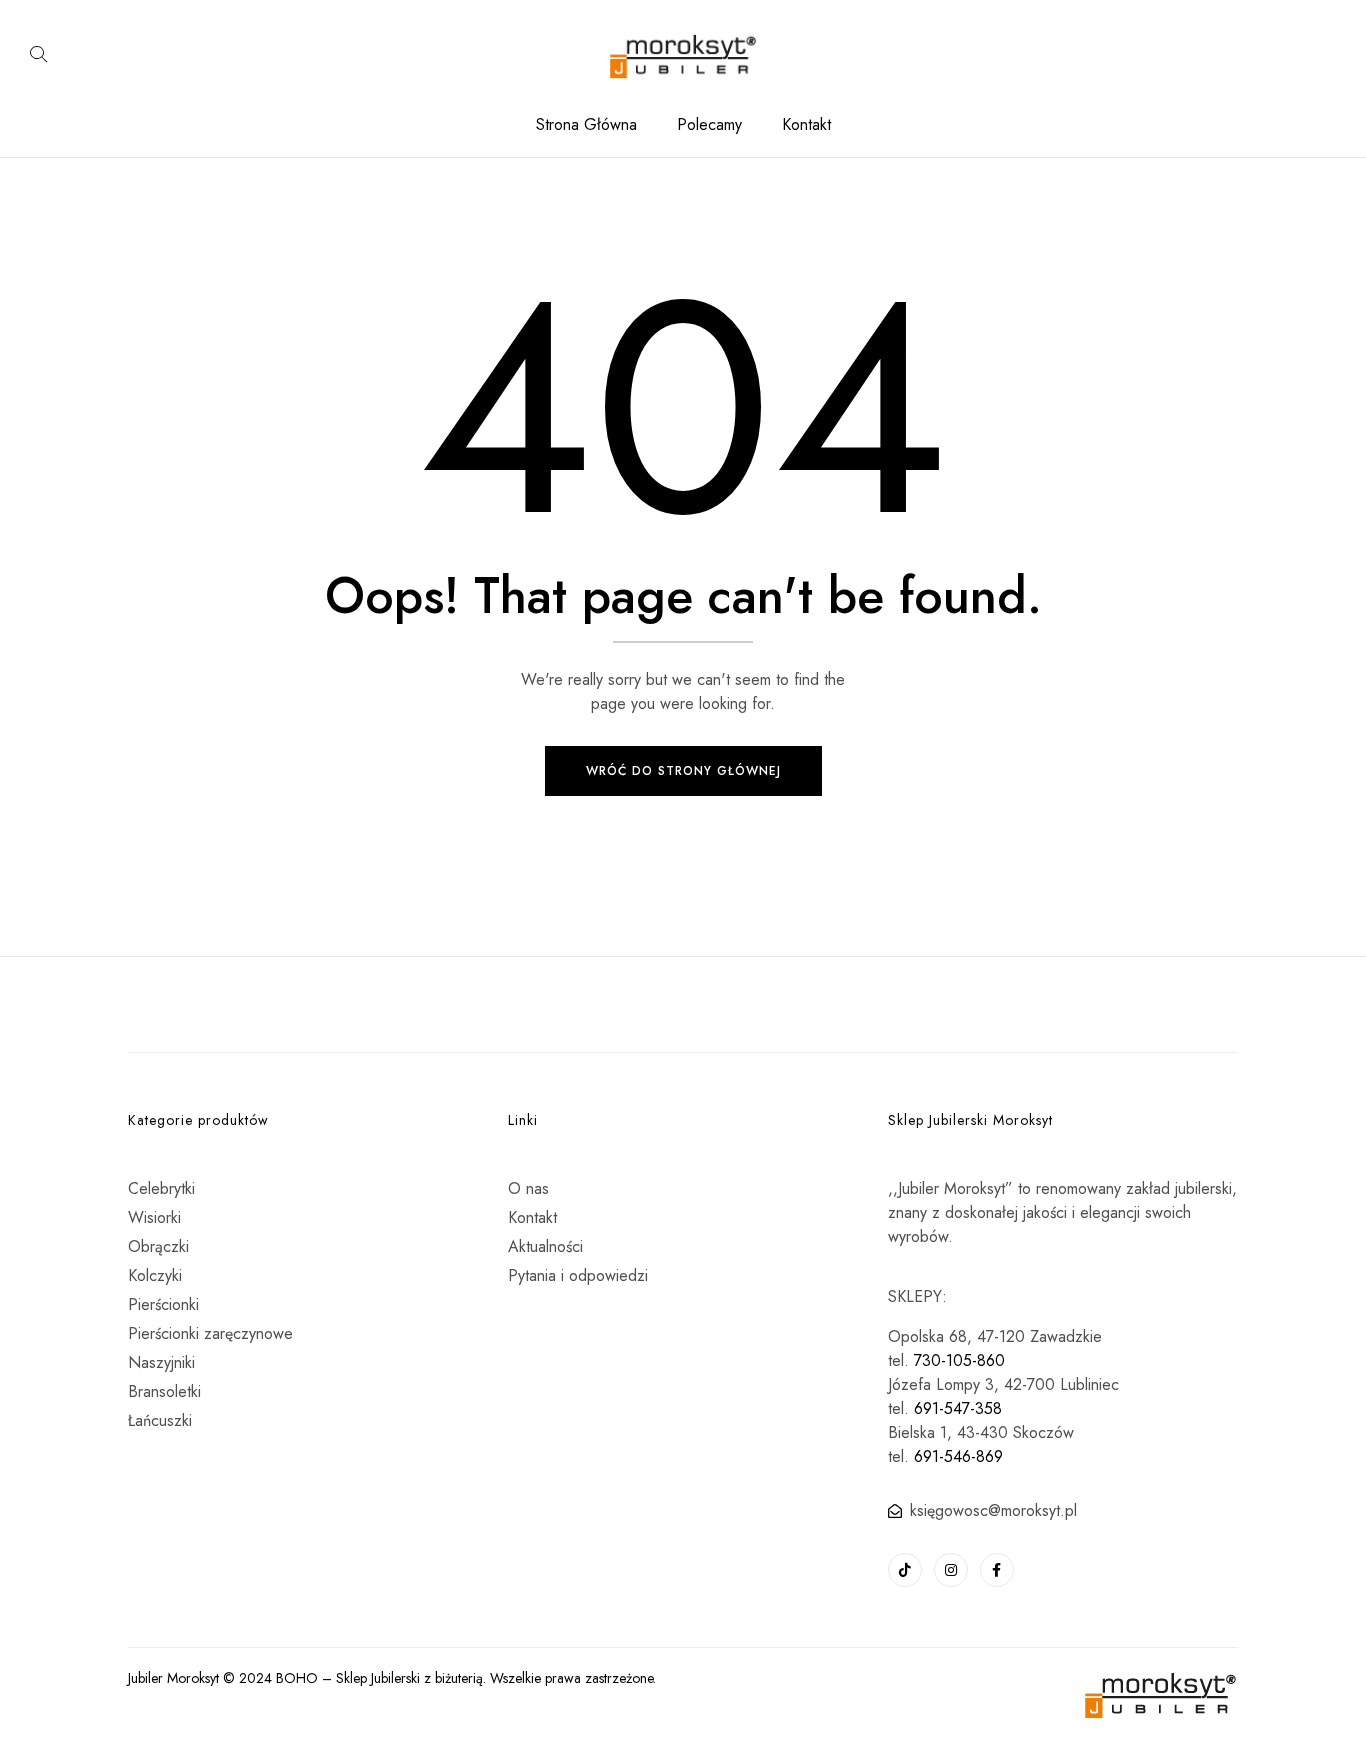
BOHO (297, 1678)
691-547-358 (958, 1408)
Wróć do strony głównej (683, 771)
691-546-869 (958, 1456)
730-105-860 (959, 1360)
